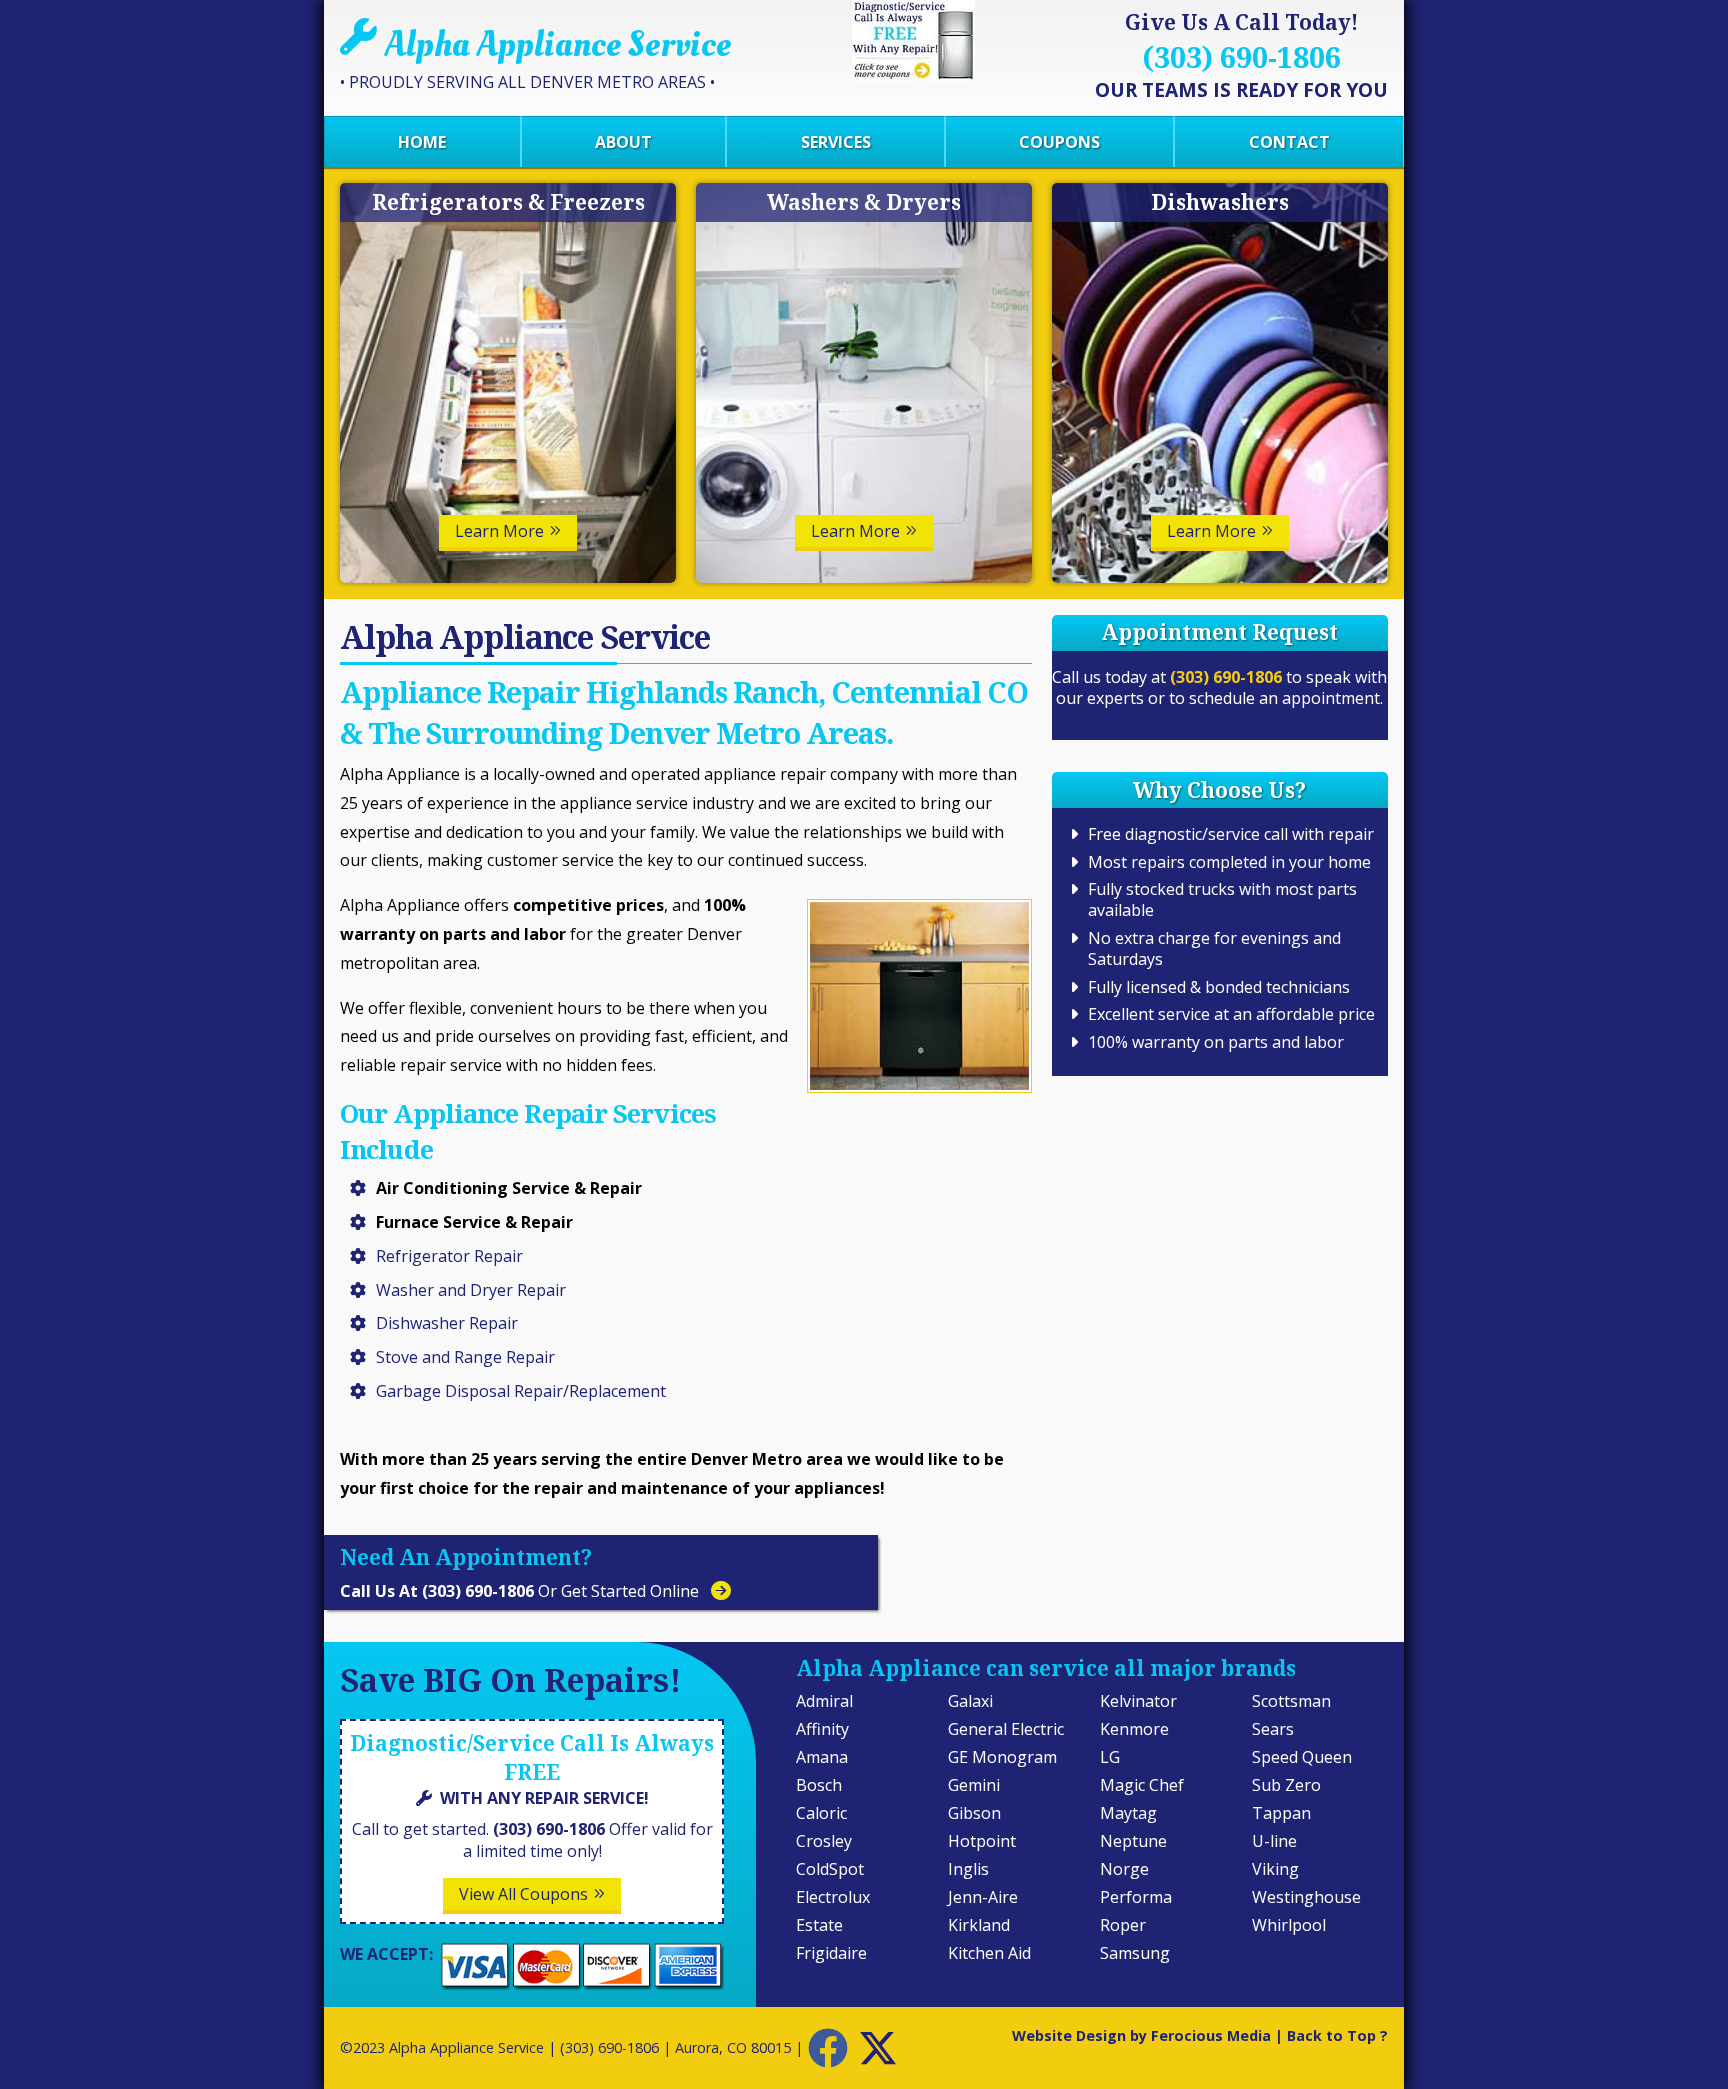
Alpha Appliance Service (466, 2047)
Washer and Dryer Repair (471, 1290)
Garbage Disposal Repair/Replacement (521, 1391)
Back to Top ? (1337, 2035)
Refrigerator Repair (449, 1256)
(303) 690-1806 (1226, 677)
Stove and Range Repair (465, 1357)
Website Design (1069, 2035)
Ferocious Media (1211, 2035)
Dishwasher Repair (447, 1323)
